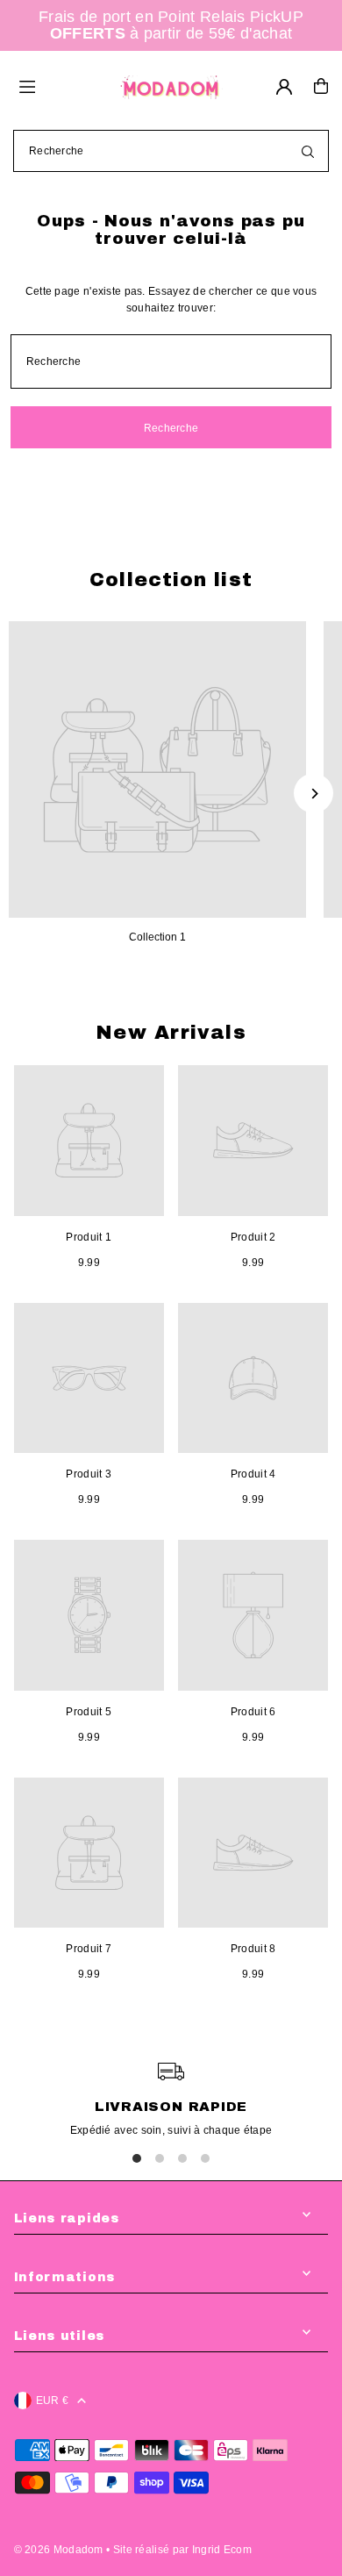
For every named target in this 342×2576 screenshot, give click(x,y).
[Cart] (321, 86)
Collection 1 (157, 937)
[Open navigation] (60, 85)
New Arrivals (171, 1033)
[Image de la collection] (157, 770)
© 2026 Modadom (59, 2550)
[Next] (313, 794)
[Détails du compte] (284, 87)
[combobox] (171, 151)
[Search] (308, 151)
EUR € (53, 2401)
